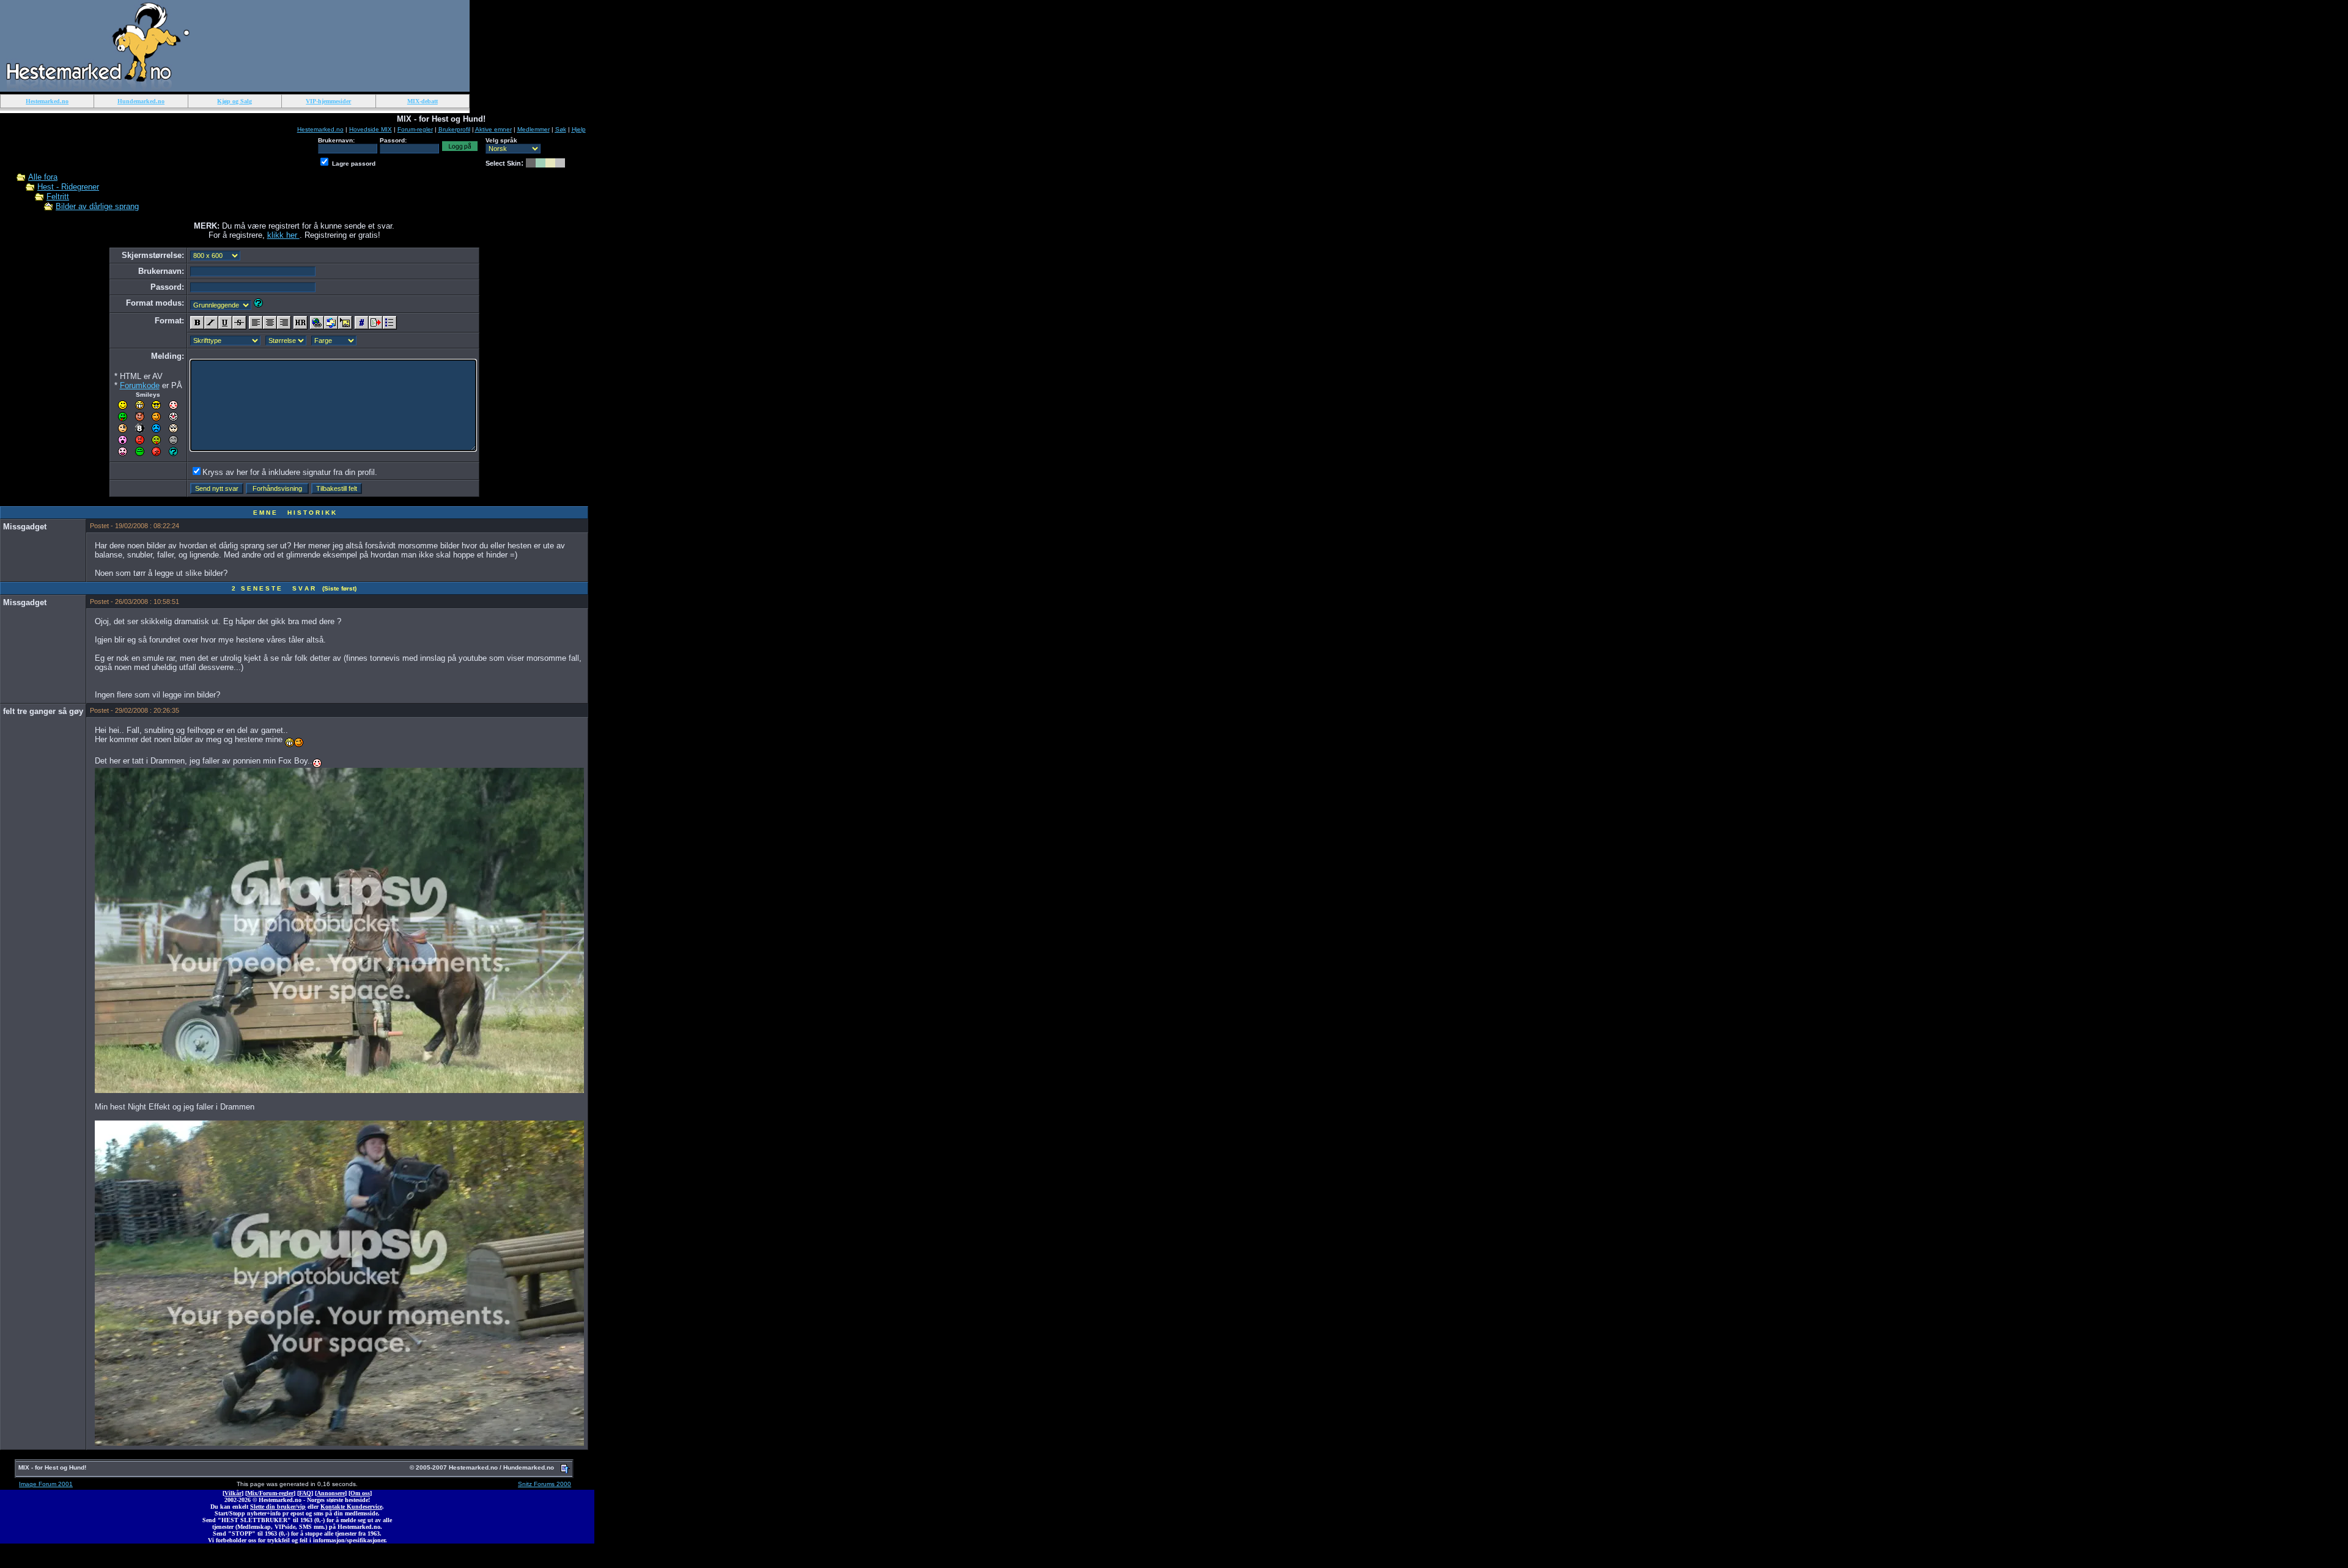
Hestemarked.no (320, 129)
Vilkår (233, 1493)
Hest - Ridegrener (68, 187)
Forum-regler (415, 129)
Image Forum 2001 (46, 1484)
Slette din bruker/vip (278, 1507)
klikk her (283, 235)
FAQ (305, 1493)
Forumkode (140, 385)
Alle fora (43, 177)
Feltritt (58, 197)
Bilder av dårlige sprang (97, 206)
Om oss (360, 1493)
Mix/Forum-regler (270, 1493)
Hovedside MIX (371, 129)
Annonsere (331, 1493)
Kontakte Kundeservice (351, 1507)
